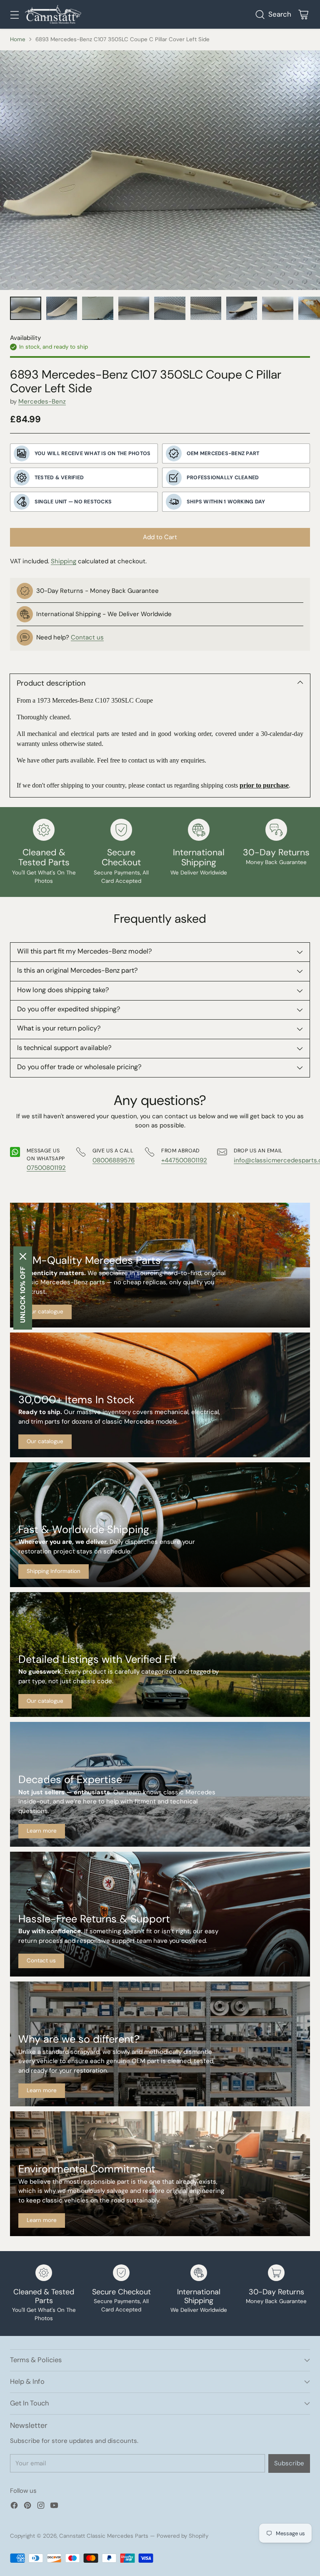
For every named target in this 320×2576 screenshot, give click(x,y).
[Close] (23, 1256)
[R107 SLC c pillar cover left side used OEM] (160, 170)
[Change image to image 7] (242, 308)
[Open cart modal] (303, 14)
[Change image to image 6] (206, 308)
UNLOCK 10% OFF (23, 1295)
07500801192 (46, 1168)
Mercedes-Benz (42, 401)
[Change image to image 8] (277, 308)
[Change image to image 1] (26, 308)
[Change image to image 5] (170, 308)
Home (18, 39)
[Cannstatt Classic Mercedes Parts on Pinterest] (27, 2507)
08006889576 (114, 1160)
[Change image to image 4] (134, 308)
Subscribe (289, 2463)
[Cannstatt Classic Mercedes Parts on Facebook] (14, 2507)
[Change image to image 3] (98, 308)
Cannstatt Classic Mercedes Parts (104, 2536)
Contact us (87, 637)
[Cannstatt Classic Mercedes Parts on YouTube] (54, 2507)
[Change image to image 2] (62, 308)
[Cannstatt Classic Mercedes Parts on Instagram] (41, 2507)
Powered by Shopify (182, 2536)
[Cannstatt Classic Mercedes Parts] (53, 14)
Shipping (64, 561)
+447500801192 (184, 1160)
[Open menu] (14, 14)
